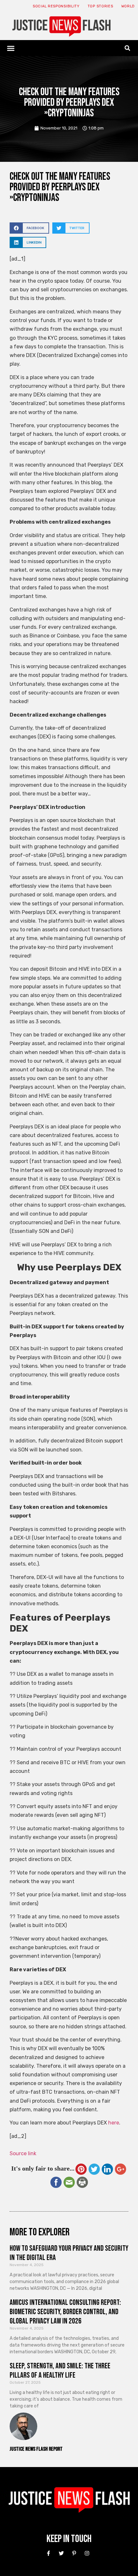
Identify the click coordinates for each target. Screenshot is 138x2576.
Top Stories (100, 6)
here (114, 2123)
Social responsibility (56, 6)
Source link (23, 2153)
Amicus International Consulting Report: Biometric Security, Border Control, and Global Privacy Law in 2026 (65, 2312)
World (128, 6)
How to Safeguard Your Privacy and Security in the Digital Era (69, 2253)
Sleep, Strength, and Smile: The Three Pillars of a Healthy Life (60, 2371)
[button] (11, 48)
